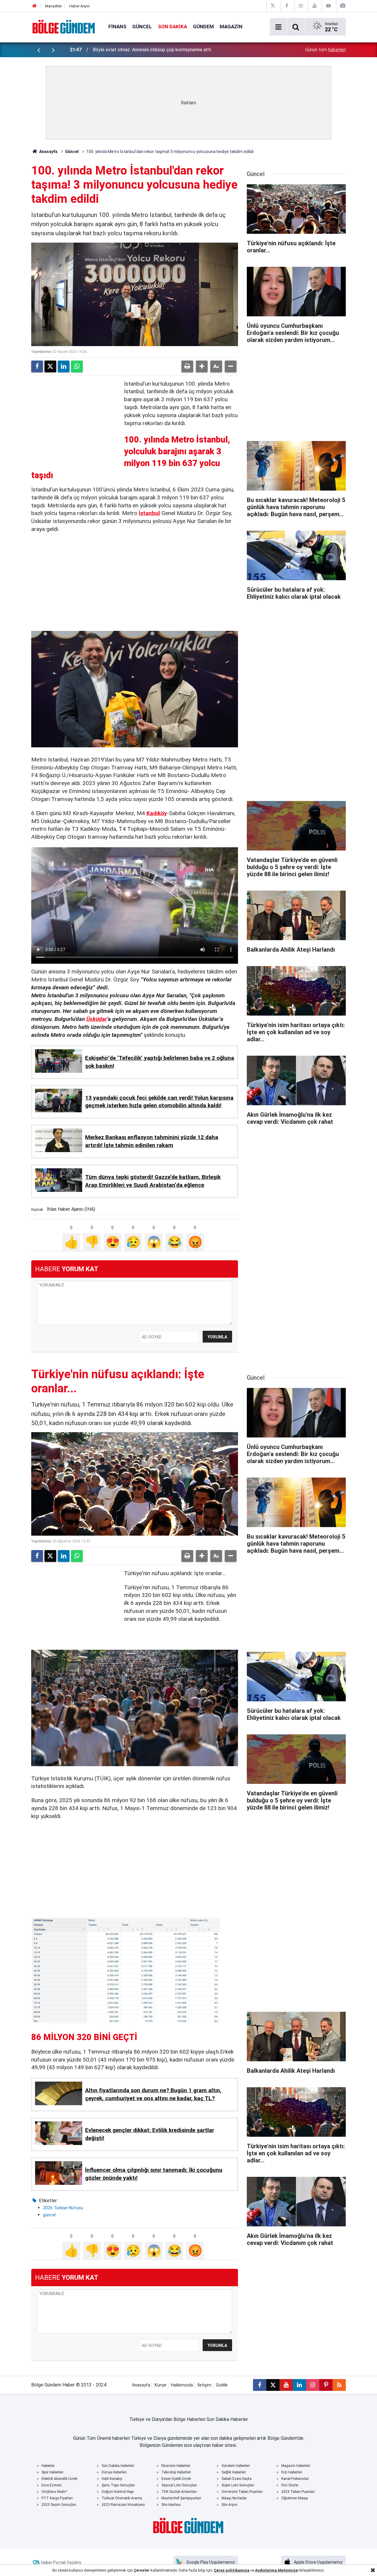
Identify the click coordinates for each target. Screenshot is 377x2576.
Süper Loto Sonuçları (238, 2485)
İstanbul (149, 513)
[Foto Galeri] (343, 6)
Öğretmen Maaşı (295, 2498)
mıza (245, 2570)
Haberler (48, 2466)
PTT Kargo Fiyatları (57, 2498)
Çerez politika (227, 2570)
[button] (202, 366)
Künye (161, 2385)
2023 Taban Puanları (298, 2492)
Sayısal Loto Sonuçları (179, 2485)
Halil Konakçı (112, 2479)
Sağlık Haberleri (234, 2472)
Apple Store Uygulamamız (318, 2562)
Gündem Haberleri (236, 2466)
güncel (49, 2215)
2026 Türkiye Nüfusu (63, 2208)
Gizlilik (222, 2385)
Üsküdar (97, 1019)
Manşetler (53, 6)
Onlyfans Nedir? (54, 2492)
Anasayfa (48, 152)
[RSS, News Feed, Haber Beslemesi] (339, 2385)
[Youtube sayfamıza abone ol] (286, 2385)
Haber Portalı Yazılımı (61, 2562)
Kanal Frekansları (295, 2479)
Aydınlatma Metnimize (276, 2570)
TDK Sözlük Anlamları (179, 2492)
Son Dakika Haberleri (118, 2466)
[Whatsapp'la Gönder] (77, 366)
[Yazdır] (187, 366)
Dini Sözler (290, 2485)
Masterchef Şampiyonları (181, 2498)
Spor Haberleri (52, 2472)
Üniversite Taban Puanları (242, 2492)
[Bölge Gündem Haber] (64, 26)
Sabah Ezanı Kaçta (237, 2479)
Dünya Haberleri (114, 2472)
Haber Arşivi (79, 6)
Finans (117, 27)
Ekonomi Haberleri (176, 2466)
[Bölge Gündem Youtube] (315, 6)
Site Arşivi (229, 2505)
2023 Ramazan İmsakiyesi (123, 2505)
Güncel (142, 27)
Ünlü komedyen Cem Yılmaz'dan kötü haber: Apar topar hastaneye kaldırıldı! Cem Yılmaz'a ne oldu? (170, 50)
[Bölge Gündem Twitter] (273, 6)
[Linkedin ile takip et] (299, 2385)
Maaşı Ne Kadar (234, 2498)
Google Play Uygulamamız (211, 2562)
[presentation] (39, 50)
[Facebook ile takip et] (260, 2385)
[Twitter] (50, 366)
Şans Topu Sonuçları (118, 2485)
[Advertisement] (75, 417)
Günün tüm (325, 50)
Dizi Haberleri (292, 2472)
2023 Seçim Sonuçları (59, 2505)
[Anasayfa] (34, 6)
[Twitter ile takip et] (273, 2385)
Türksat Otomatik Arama (122, 2498)
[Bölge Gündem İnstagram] (301, 6)
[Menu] (278, 27)
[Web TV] (328, 6)
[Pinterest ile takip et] (326, 2385)
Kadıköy (157, 813)
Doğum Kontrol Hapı (118, 2492)
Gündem (203, 27)
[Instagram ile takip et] (313, 2385)
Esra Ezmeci (52, 2485)
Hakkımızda (182, 2385)
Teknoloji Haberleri (176, 2472)
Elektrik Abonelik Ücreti (59, 2479)
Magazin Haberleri (296, 2466)
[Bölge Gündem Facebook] (287, 6)
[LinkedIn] (64, 366)
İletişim (204, 2385)
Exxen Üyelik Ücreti (176, 2479)
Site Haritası (171, 2505)
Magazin (231, 27)
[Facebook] (37, 366)
